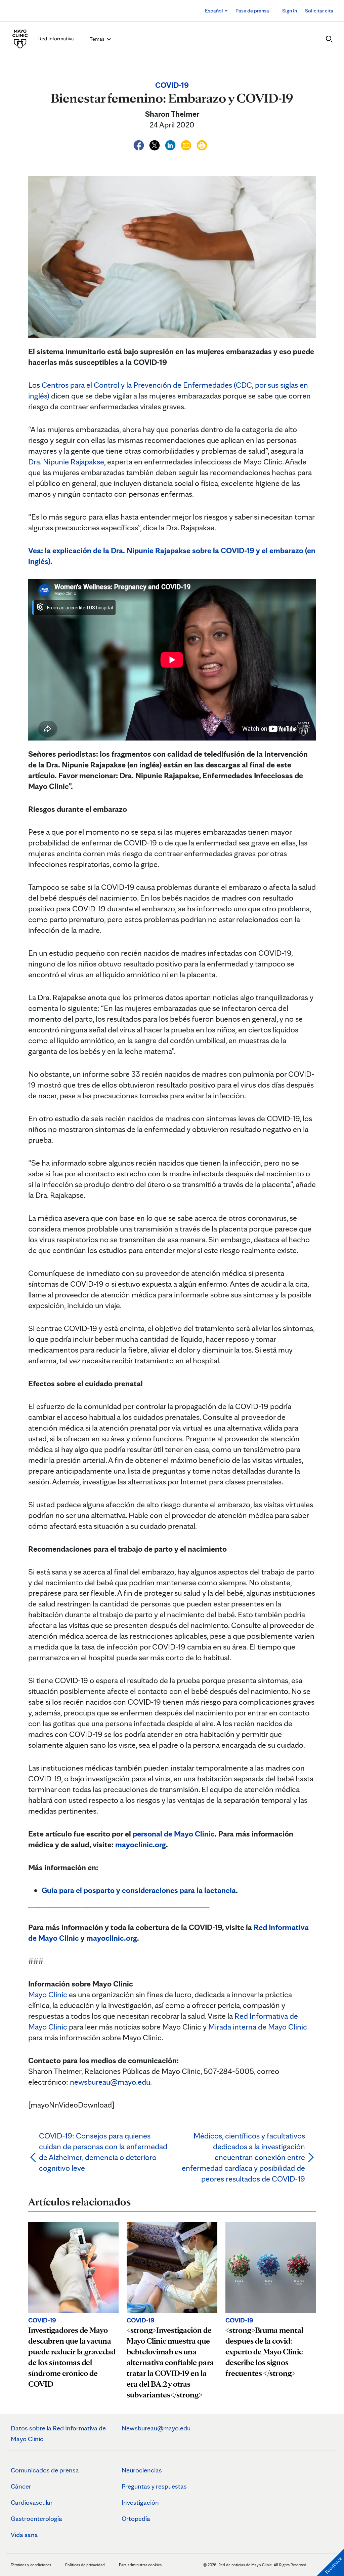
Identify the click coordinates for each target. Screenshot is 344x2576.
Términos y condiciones (31, 2565)
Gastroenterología (36, 2518)
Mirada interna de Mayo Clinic (258, 2027)
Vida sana (24, 2535)
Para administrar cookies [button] (140, 2565)
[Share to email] (187, 144)
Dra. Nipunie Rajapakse (66, 462)
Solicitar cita (319, 11)
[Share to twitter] (155, 144)
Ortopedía (136, 2518)
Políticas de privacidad (85, 2565)
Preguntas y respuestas (154, 2486)
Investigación (140, 2502)
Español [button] (214, 11)
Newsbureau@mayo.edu (156, 2428)
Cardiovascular (32, 2502)
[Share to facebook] (140, 144)
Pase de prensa (252, 11)
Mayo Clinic (48, 1994)
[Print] (202, 144)
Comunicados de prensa (45, 2470)
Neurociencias (142, 2470)
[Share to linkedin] (171, 144)
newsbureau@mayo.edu (110, 2082)
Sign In (290, 11)
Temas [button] (98, 39)
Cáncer (21, 2486)
